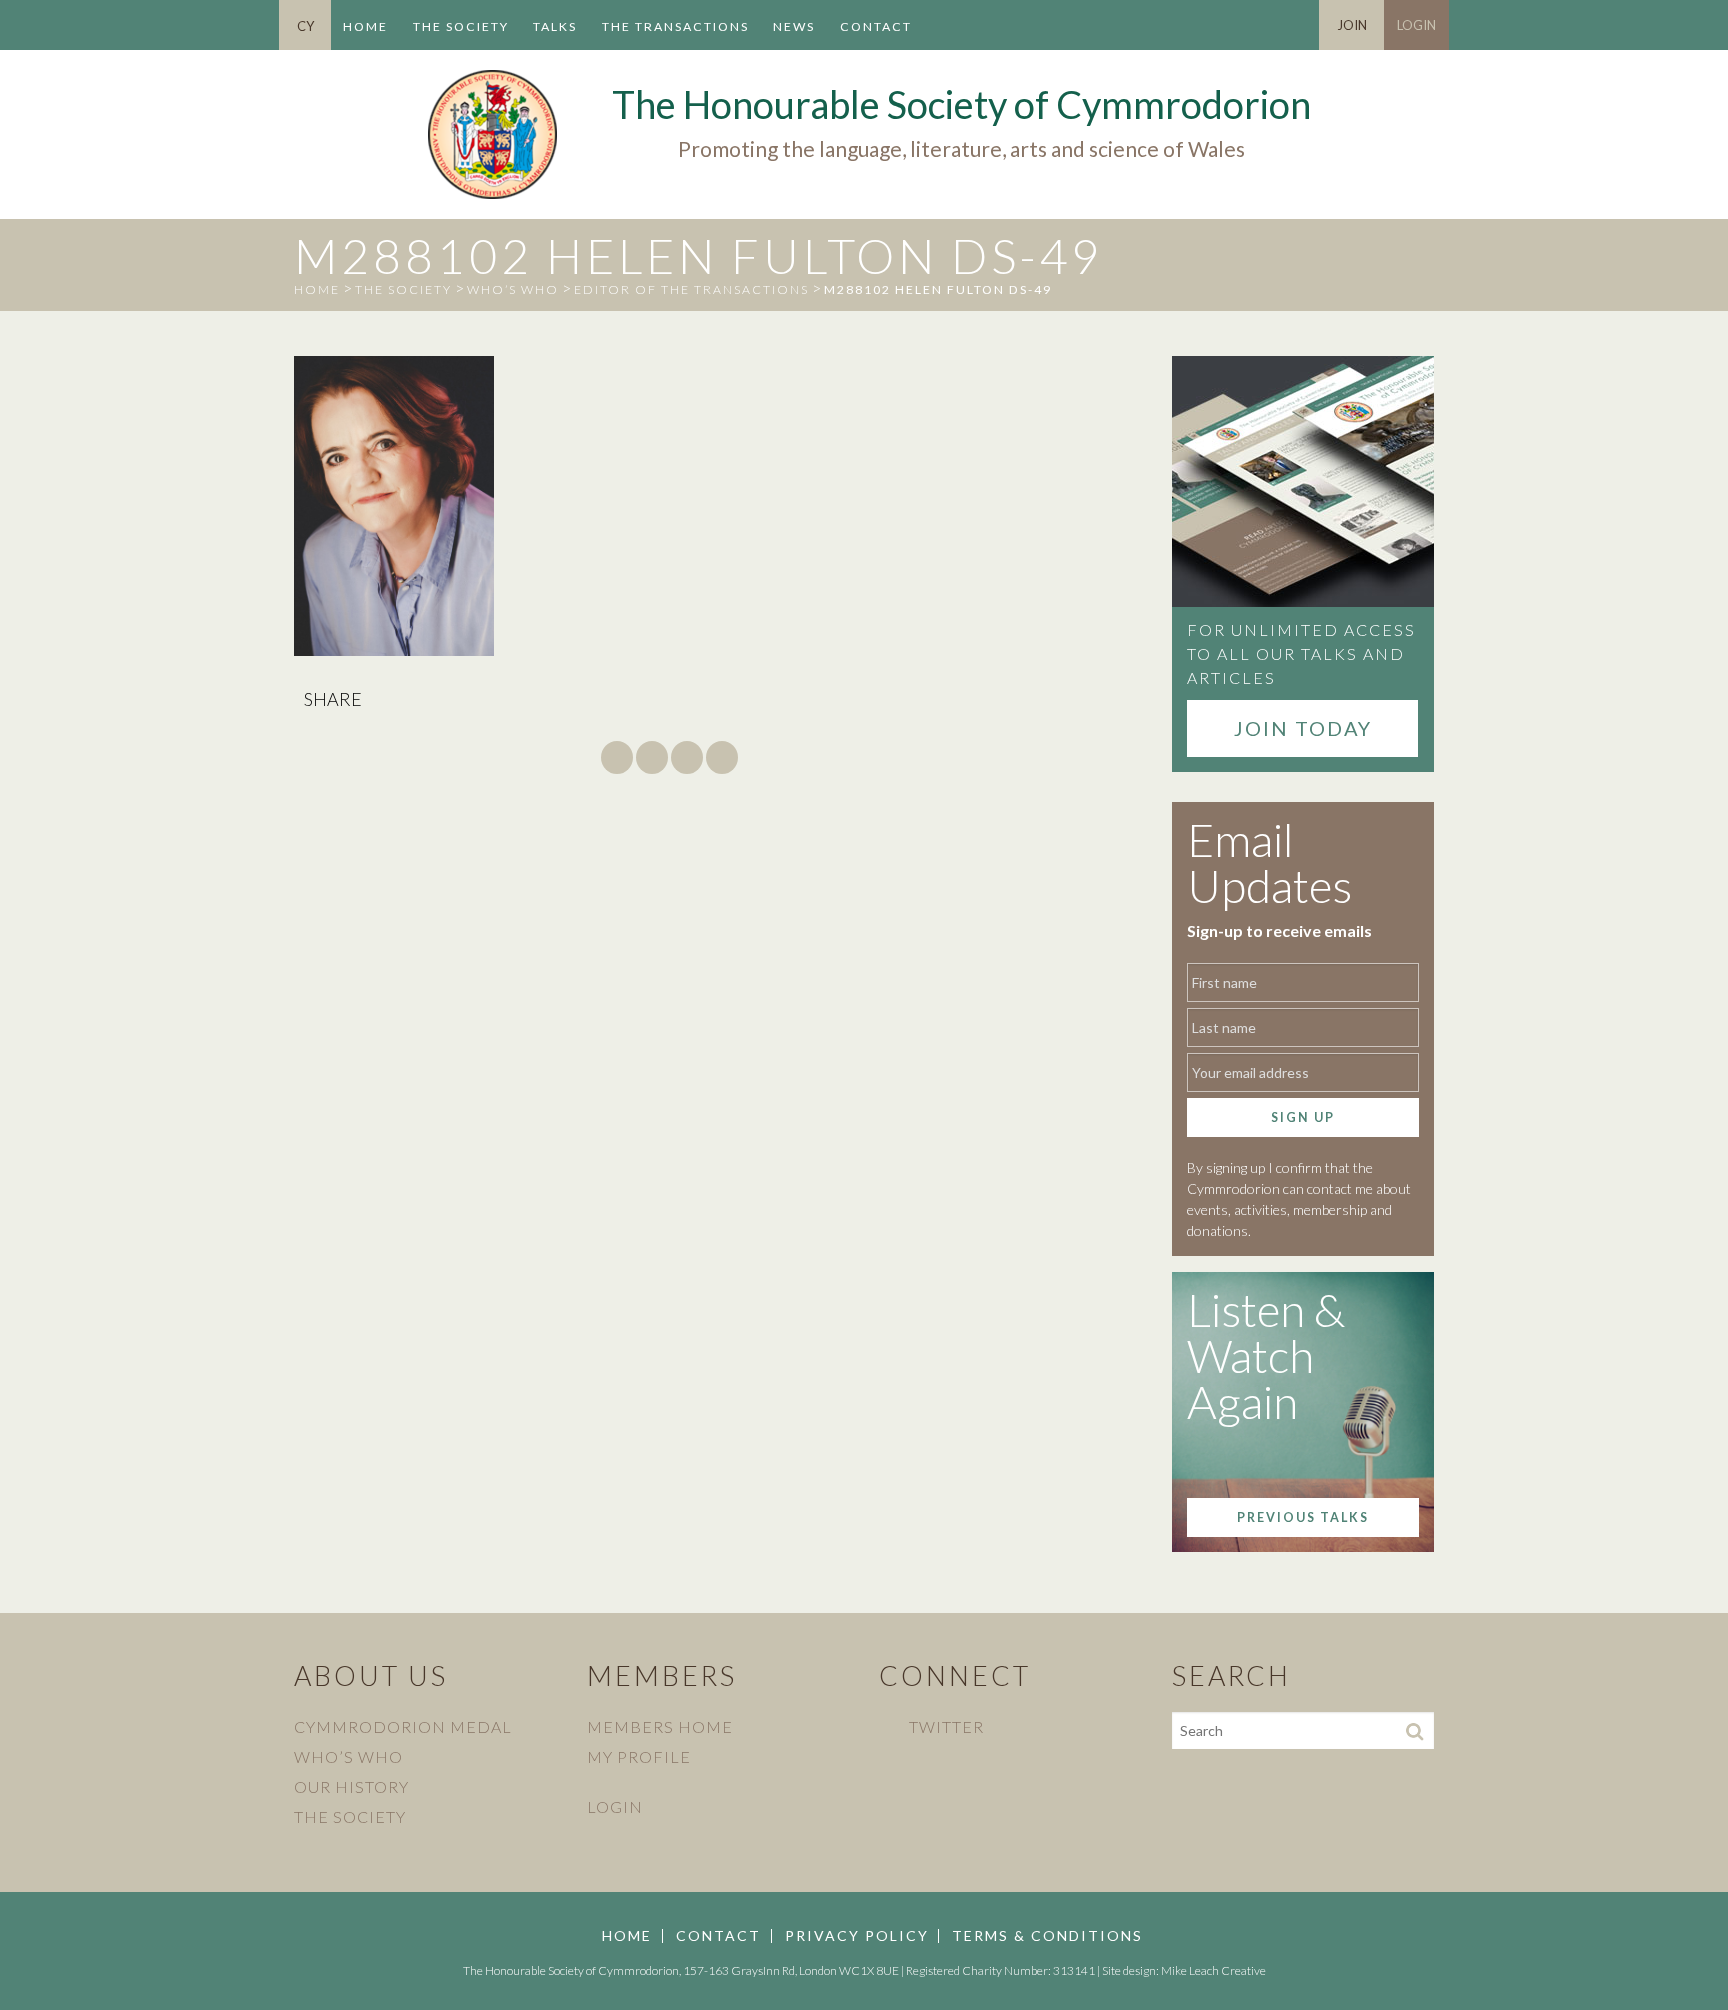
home (317, 289)
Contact (876, 26)
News (794, 26)
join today (1303, 728)
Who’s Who (513, 289)
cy (305, 26)
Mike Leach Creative (1213, 1970)
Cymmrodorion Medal (403, 1726)
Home (365, 26)
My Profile (639, 1756)
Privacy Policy (857, 1936)
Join (1352, 25)
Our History (351, 1786)
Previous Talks (1303, 1517)
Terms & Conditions (1047, 1936)
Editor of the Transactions (691, 289)
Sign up (1303, 1117)
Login (1416, 25)
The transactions (675, 26)
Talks (555, 26)
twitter (946, 1726)
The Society (461, 26)
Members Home (660, 1726)
